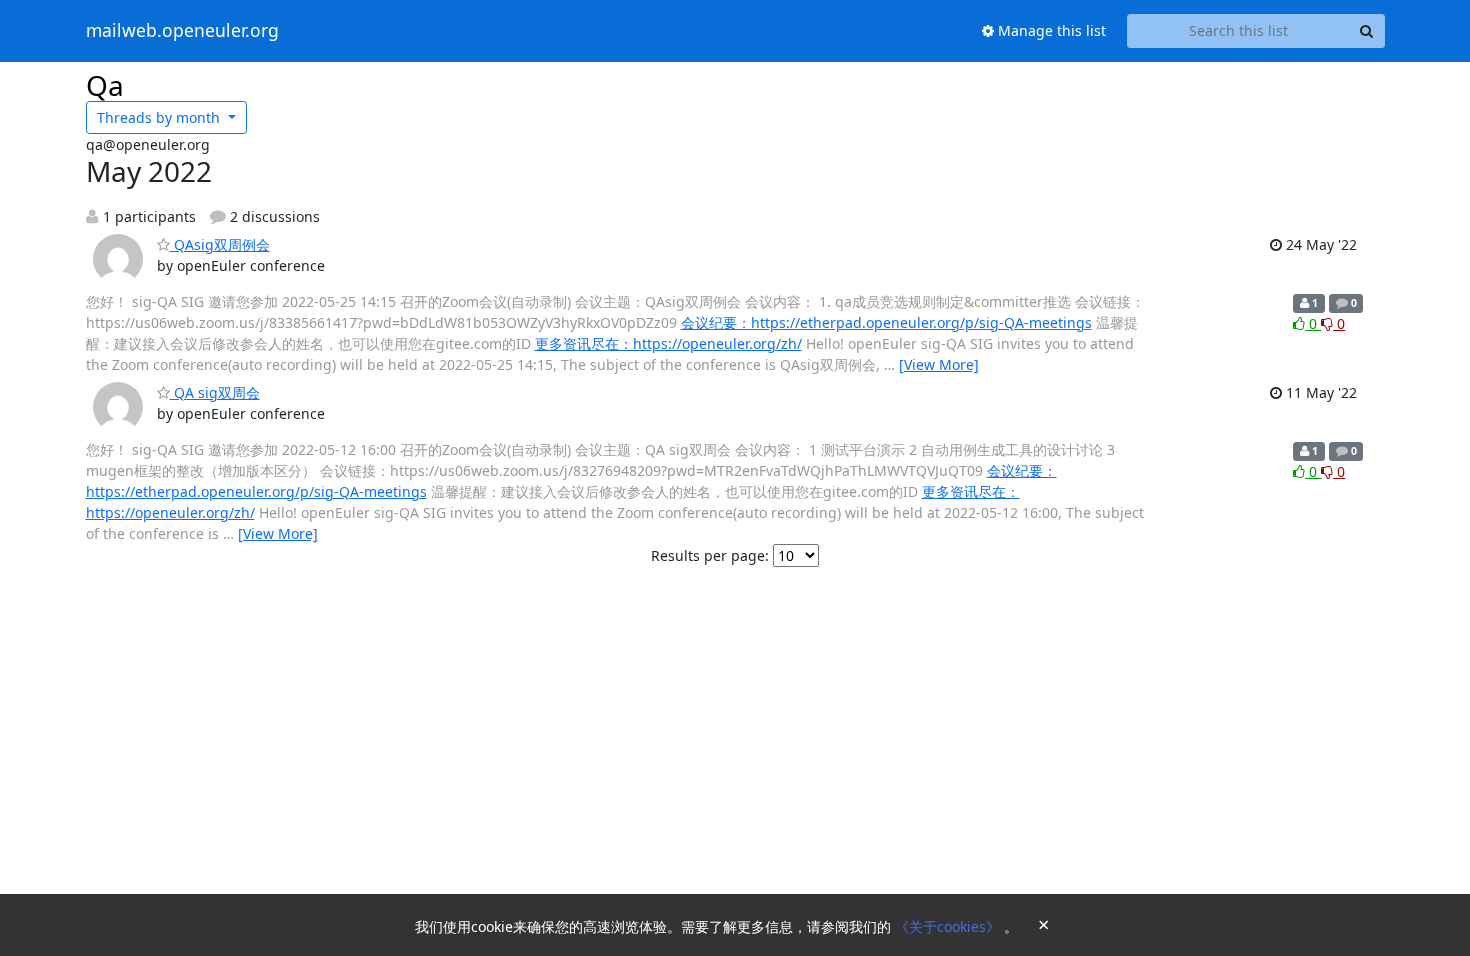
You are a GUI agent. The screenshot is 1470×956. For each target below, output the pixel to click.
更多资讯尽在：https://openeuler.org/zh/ (668, 343)
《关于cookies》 (949, 926)
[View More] (939, 364)
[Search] (1367, 31)
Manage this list (1050, 30)
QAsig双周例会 (220, 244)
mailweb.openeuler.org (182, 31)
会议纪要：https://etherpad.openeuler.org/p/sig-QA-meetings (886, 322)
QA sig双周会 (215, 392)
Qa (105, 85)
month (160, 117)
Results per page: (710, 555)
